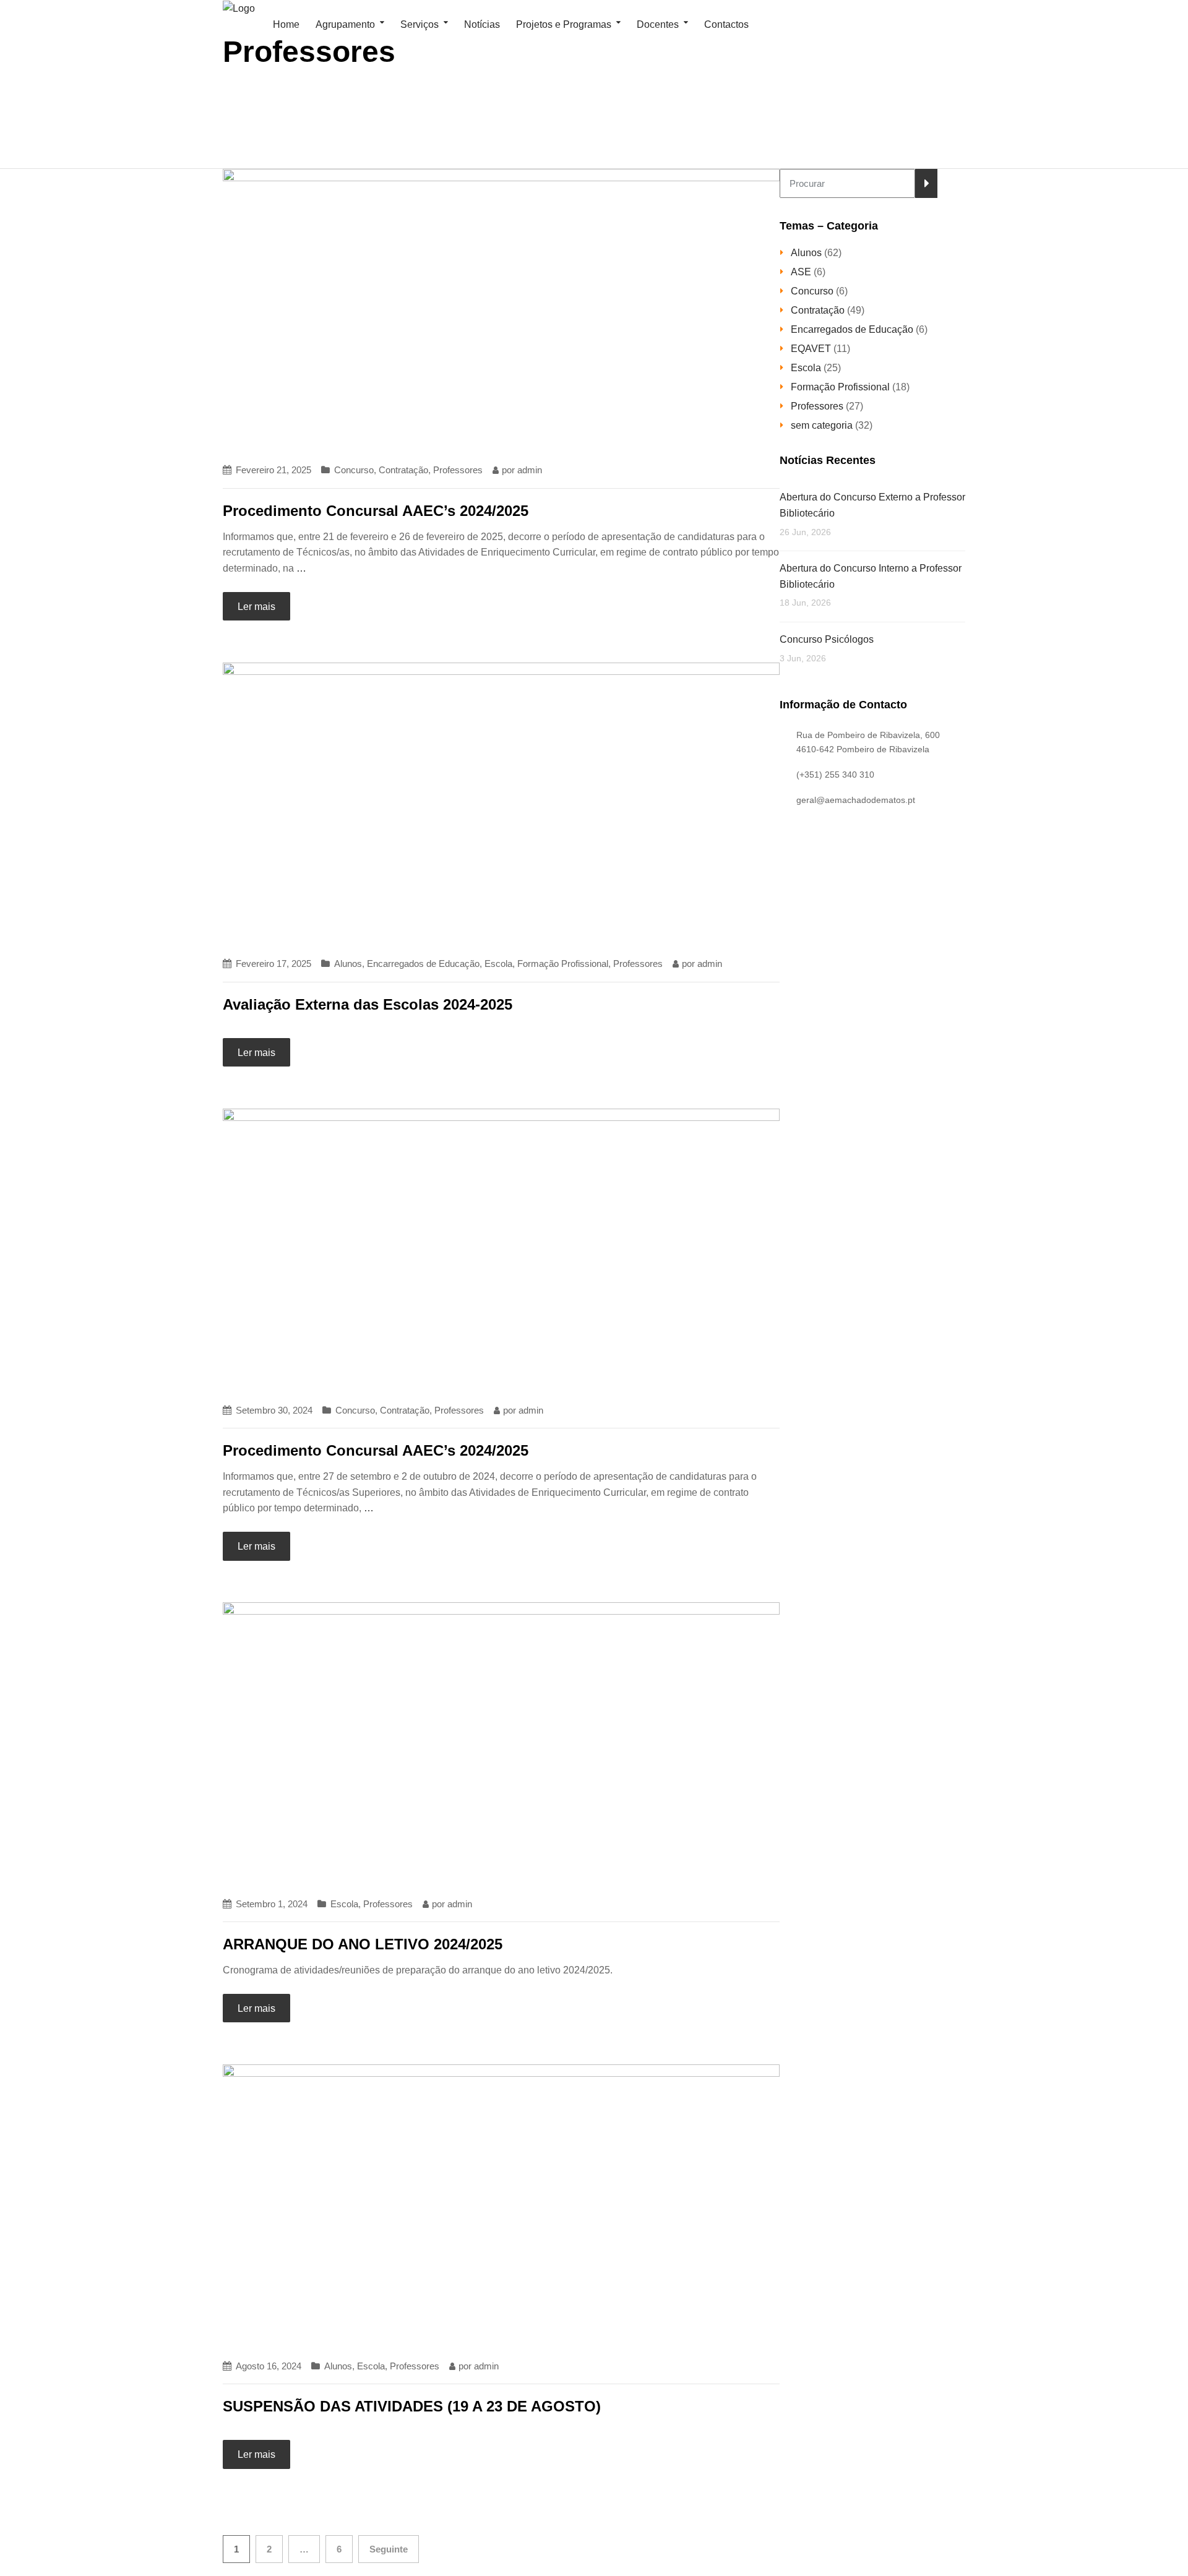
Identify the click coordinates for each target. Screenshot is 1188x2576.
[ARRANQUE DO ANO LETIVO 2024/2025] (501, 1743)
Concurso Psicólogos (827, 639)
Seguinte (389, 2549)
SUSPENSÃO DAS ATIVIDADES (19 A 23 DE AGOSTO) (412, 2406)
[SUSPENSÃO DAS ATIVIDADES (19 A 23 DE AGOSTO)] (501, 2205)
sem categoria (822, 425)
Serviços (420, 24)
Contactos (726, 24)
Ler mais (256, 607)
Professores (458, 470)
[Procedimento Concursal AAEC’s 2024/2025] (501, 310)
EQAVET (811, 349)
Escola (498, 964)
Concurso (354, 470)
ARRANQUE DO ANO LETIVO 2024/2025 (363, 1944)
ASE (801, 272)
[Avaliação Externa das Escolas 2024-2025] (501, 803)
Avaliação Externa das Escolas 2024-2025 (368, 1004)
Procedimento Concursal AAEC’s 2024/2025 (376, 511)
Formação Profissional (563, 964)
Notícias (482, 24)
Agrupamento (345, 24)
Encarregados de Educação (423, 964)
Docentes (658, 24)
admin (530, 470)
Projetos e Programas (564, 24)
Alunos (348, 964)
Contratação (403, 470)
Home (285, 24)
